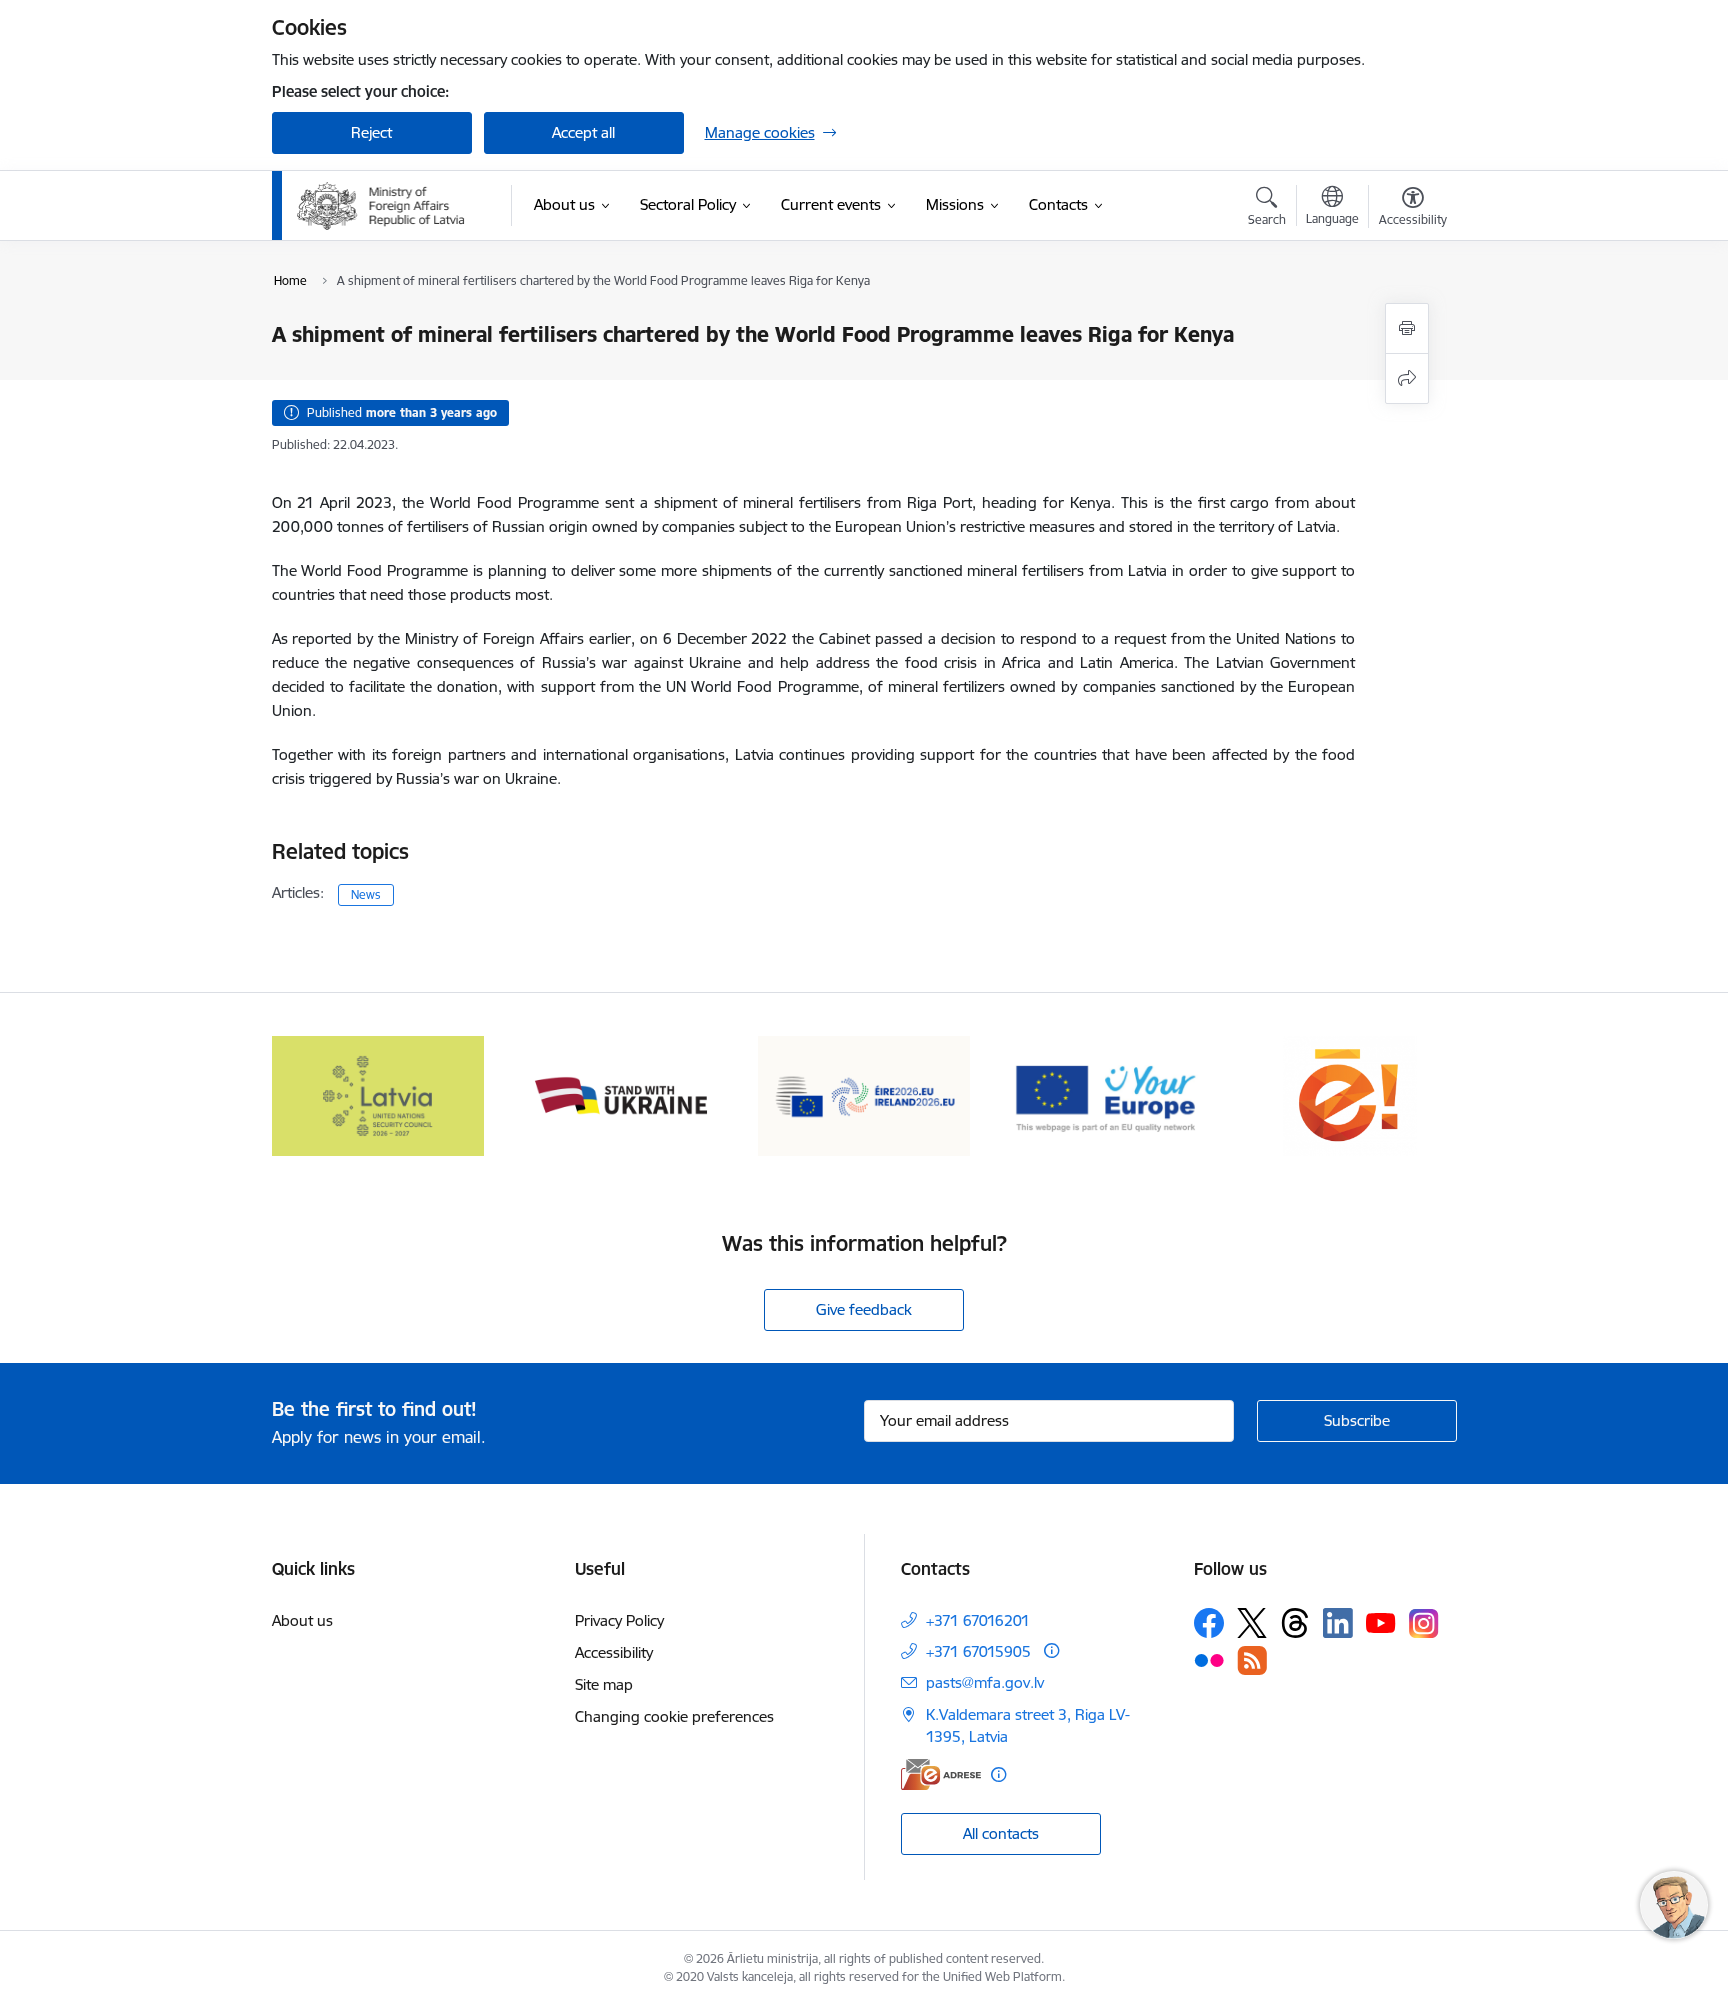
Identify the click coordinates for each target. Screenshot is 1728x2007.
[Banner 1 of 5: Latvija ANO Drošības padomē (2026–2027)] (378, 1094)
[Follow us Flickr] (1209, 1660)
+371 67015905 (978, 1651)
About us (302, 1620)
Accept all (583, 132)
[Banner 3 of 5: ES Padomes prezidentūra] (864, 1094)
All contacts (1001, 1833)
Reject (371, 132)
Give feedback (864, 1309)
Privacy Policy (619, 1620)
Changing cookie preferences (674, 1716)
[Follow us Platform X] (1252, 1623)
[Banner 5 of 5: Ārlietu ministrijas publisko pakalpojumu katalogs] (1350, 1094)
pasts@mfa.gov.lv (985, 1682)
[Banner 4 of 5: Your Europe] (1107, 1094)
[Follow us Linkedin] (1338, 1623)
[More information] (1051, 1650)
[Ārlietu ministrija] (381, 206)
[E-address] (941, 1774)
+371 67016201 (978, 1620)
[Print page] (1407, 328)
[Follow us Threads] (1295, 1623)
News (366, 894)
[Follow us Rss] (1252, 1660)
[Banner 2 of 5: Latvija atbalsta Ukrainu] (621, 1094)
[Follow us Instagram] (1424, 1623)
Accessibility (614, 1652)
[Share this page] (1407, 378)
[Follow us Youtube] (1381, 1622)
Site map (604, 1684)
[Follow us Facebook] (1209, 1623)
